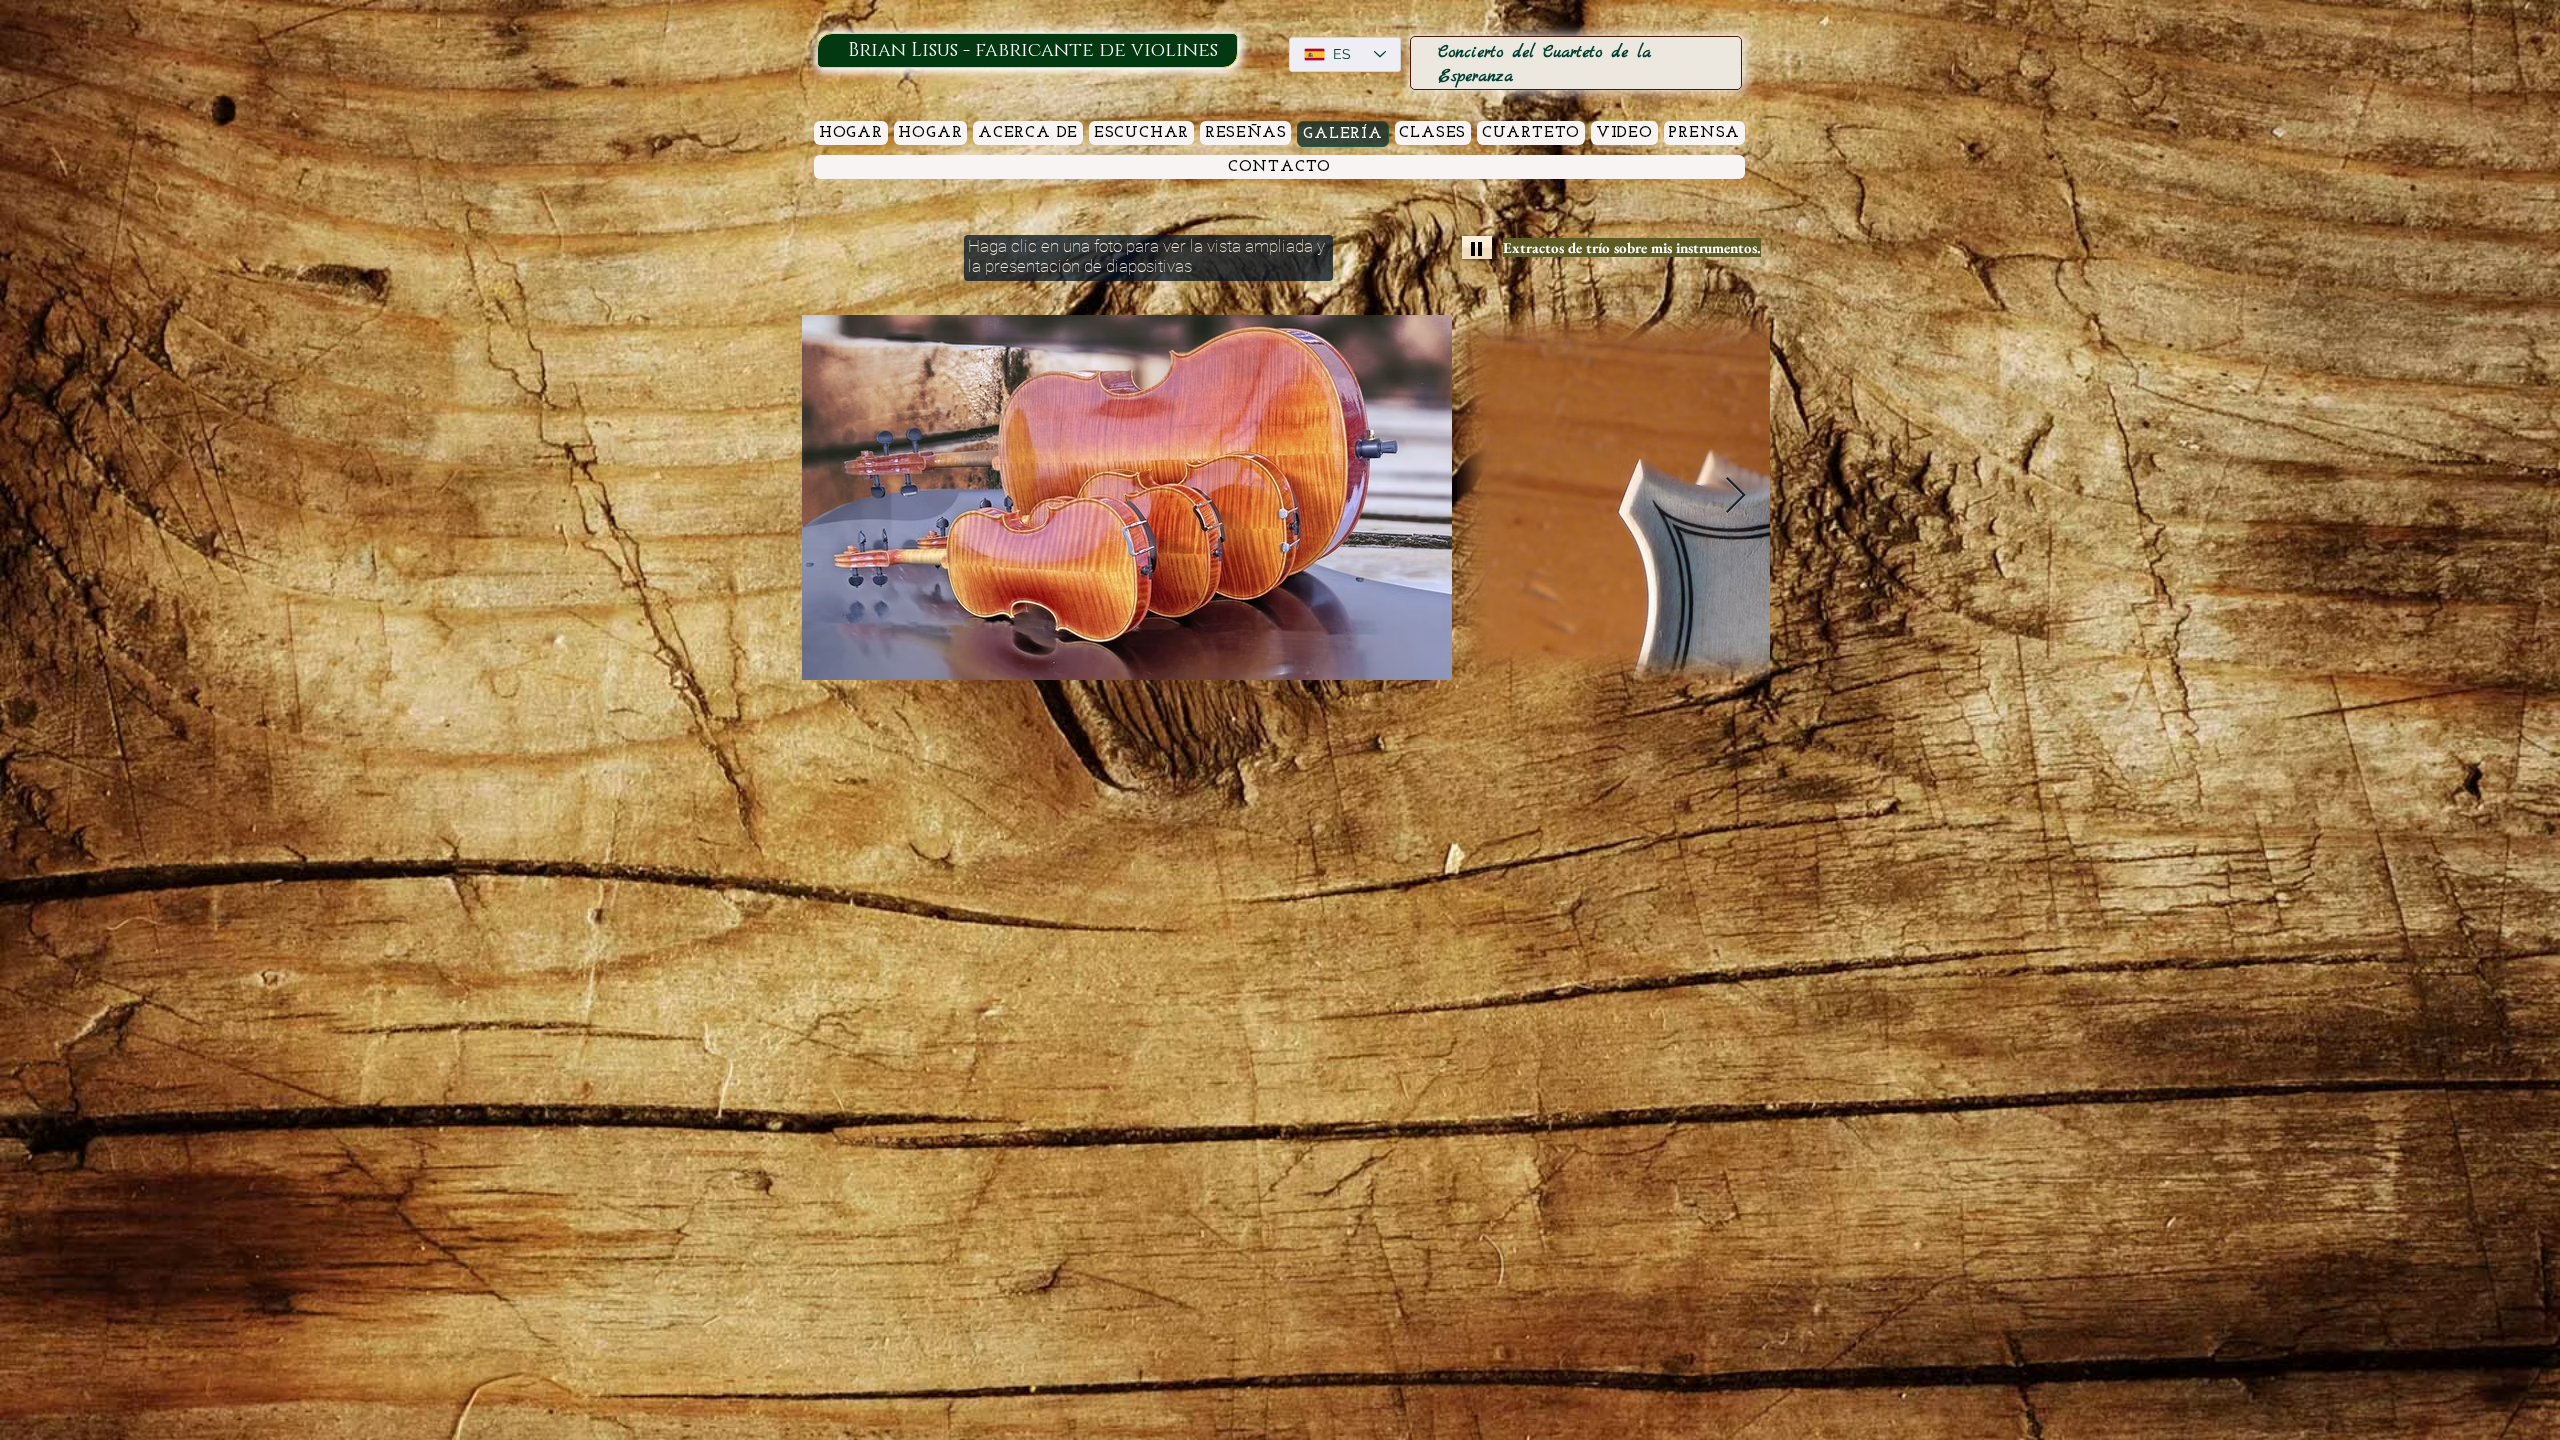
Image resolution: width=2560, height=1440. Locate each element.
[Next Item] (1735, 496)
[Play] (1477, 247)
